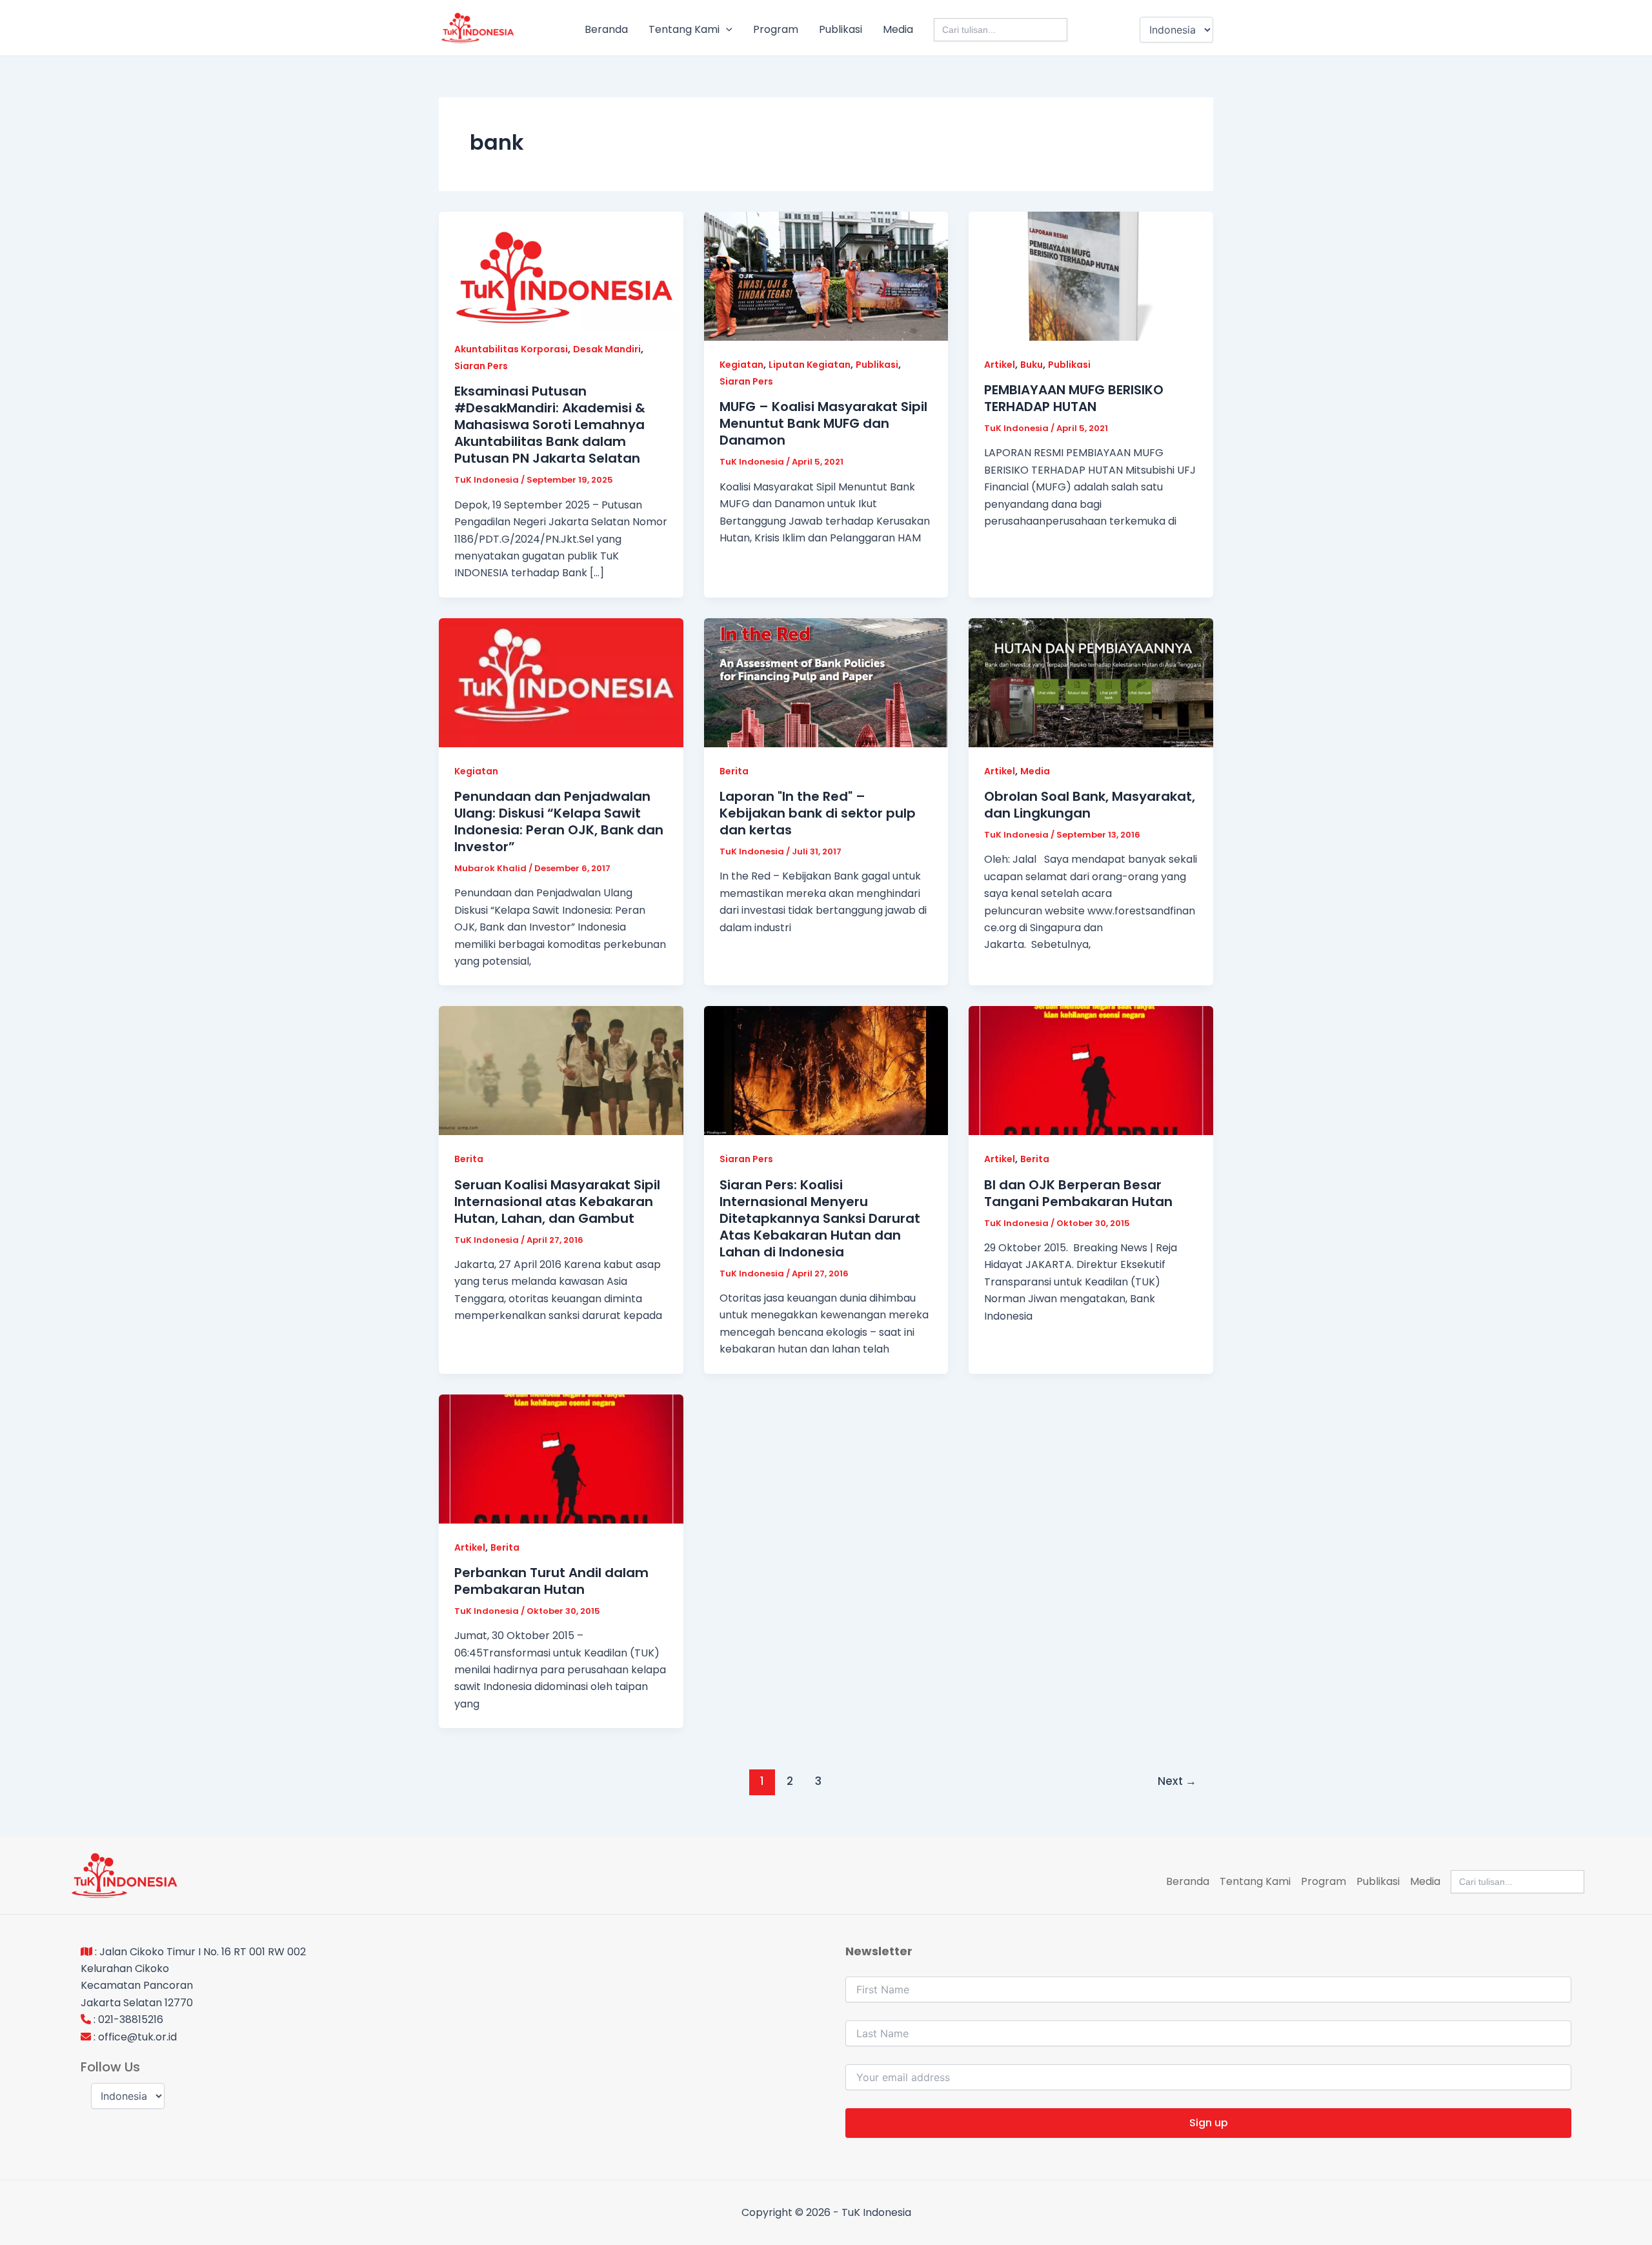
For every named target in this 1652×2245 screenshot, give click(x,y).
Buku (1032, 365)
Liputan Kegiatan (810, 365)
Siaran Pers (481, 366)
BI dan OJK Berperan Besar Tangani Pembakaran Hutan (1078, 1193)
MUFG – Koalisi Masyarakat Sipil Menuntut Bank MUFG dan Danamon (823, 423)
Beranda (606, 29)
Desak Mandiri (607, 349)
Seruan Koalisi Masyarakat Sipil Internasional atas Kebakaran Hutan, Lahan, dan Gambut (557, 1202)
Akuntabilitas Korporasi (511, 349)
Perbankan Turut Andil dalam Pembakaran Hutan (551, 1581)
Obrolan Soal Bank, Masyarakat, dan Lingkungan (1090, 805)
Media (898, 29)
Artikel (1000, 365)
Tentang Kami (684, 29)
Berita (734, 771)
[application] (726, 30)
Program (776, 29)
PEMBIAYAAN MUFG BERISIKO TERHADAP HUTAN (1074, 398)
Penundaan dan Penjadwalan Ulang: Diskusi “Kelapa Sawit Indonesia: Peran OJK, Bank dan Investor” (559, 821)
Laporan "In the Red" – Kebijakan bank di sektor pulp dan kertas (818, 813)
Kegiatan (741, 365)
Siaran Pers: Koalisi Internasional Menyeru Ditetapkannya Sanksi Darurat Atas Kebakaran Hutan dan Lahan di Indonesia (820, 1218)
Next (1177, 1781)
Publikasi (841, 29)
